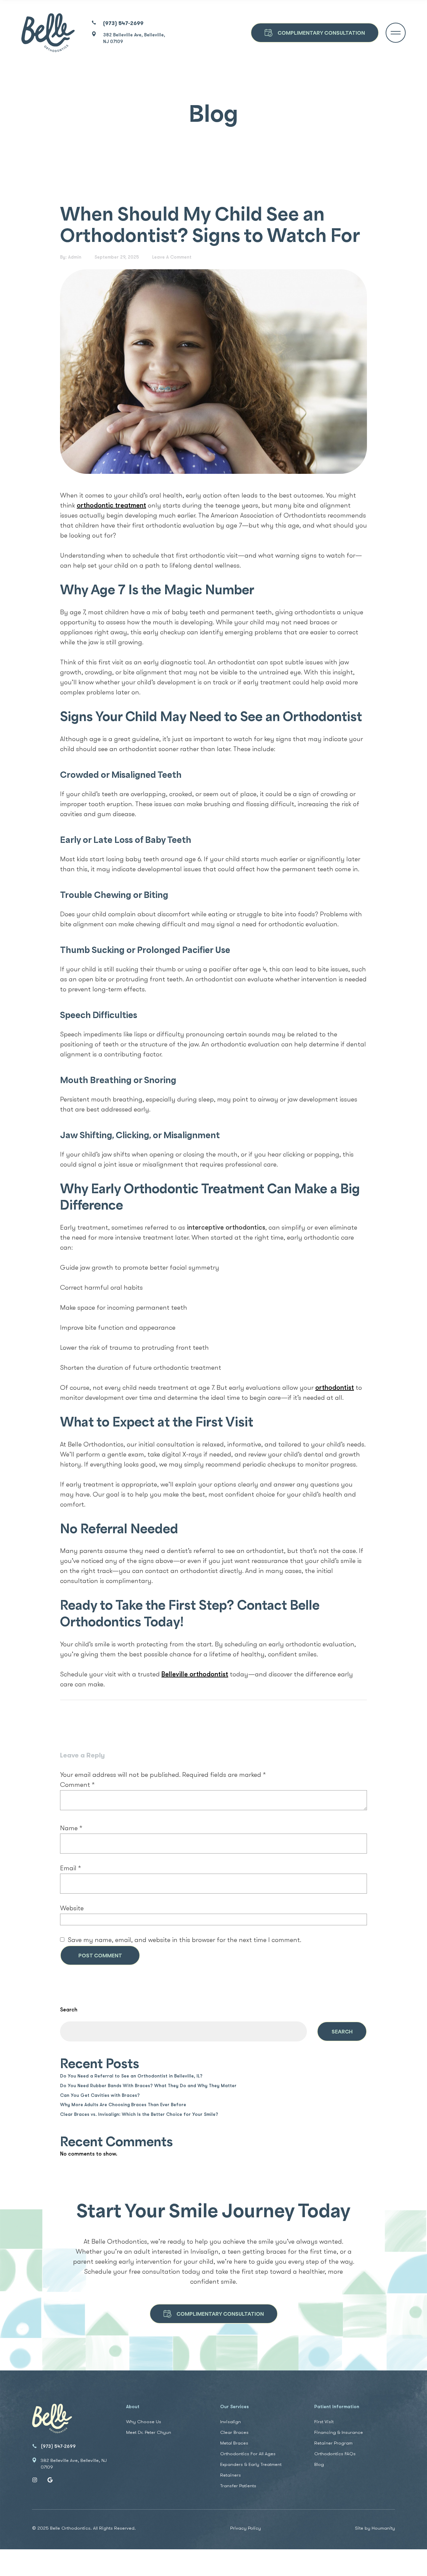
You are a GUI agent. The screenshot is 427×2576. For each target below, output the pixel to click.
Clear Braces (234, 2433)
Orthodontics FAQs (335, 2454)
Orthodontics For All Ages (248, 2454)
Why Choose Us (144, 2422)
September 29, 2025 (117, 257)
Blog (319, 2465)
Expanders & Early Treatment (251, 2465)
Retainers (231, 2475)
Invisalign (231, 2422)
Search (69, 2010)
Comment (77, 1785)
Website (72, 1909)
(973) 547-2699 (123, 24)
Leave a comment (172, 257)
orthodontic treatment (111, 506)
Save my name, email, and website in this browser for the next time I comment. (184, 1940)
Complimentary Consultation (220, 2314)
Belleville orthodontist (195, 1675)
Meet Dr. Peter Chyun (149, 2433)
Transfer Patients (238, 2486)
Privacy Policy (246, 2529)
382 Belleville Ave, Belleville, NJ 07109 (134, 39)
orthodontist (335, 1388)
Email (71, 1869)
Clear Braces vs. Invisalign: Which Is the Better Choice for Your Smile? (139, 2115)
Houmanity (383, 2528)
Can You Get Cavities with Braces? (100, 2096)
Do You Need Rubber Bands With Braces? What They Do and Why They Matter (148, 2086)
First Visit (324, 2422)
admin (75, 257)
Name (71, 1829)
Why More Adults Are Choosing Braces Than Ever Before (123, 2105)
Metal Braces (234, 2443)
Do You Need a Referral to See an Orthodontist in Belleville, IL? (131, 2076)
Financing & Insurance (339, 2433)
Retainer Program (333, 2443)
